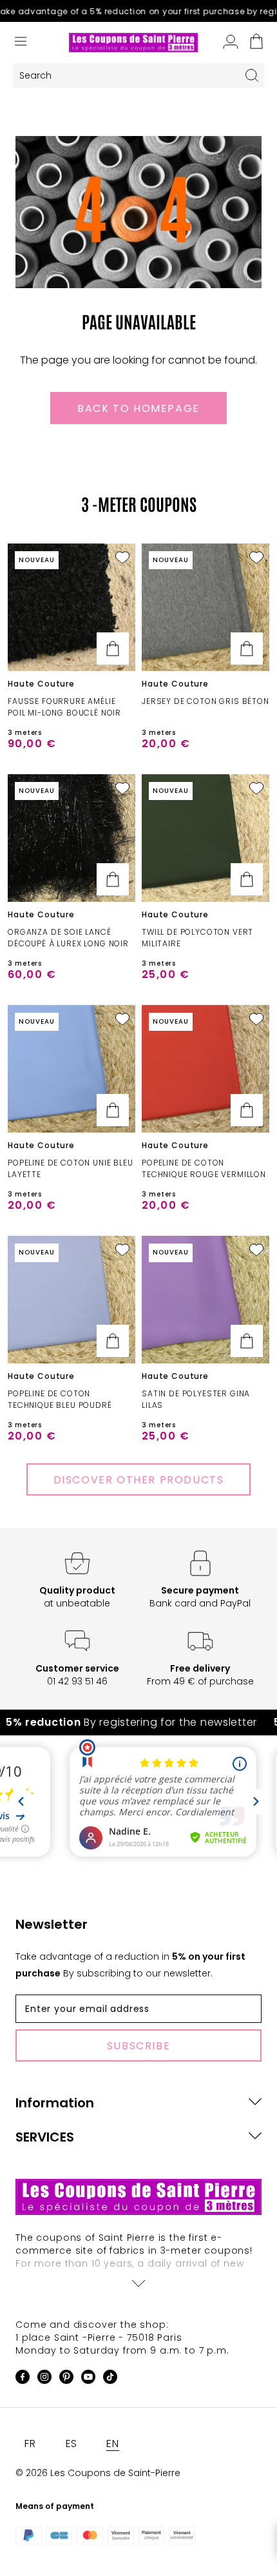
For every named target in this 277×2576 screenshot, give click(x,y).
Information (55, 2103)
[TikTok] (110, 2379)
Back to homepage (138, 408)
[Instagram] (44, 2379)
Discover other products (139, 1480)
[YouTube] (88, 2379)
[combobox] (126, 76)
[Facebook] (23, 2379)
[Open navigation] (21, 43)
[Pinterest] (66, 2379)
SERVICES (45, 2137)
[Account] (231, 43)
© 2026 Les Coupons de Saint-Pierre (98, 2473)
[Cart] (256, 43)
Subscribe (138, 2046)
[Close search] (252, 75)
